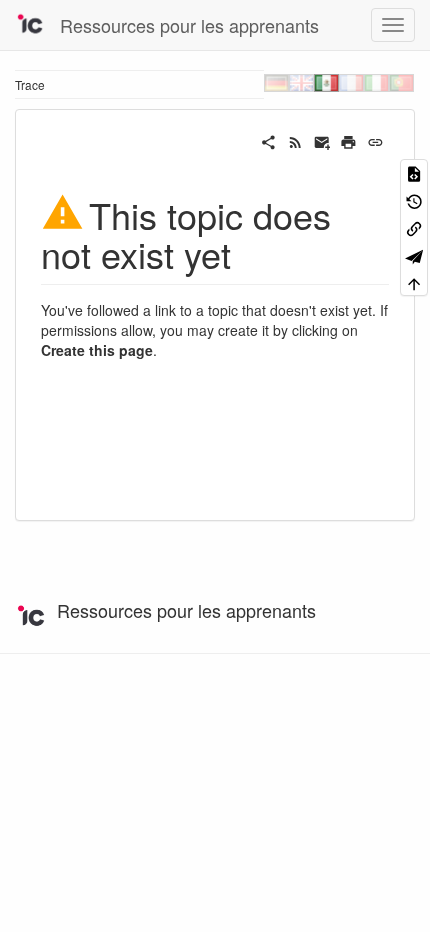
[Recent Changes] (295, 140)
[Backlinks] (414, 227)
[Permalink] (375, 140)
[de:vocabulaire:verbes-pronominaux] (276, 82)
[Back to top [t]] (414, 282)
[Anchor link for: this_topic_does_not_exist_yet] (249, 253)
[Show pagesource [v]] (414, 172)
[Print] (348, 140)
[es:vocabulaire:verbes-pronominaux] (326, 82)
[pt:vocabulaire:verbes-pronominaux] (401, 82)
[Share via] (268, 140)
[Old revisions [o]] (414, 199)
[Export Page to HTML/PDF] (414, 254)
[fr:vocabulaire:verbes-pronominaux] (351, 82)
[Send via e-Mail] (322, 140)
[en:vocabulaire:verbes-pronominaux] (301, 82)
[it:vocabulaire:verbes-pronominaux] (376, 82)
